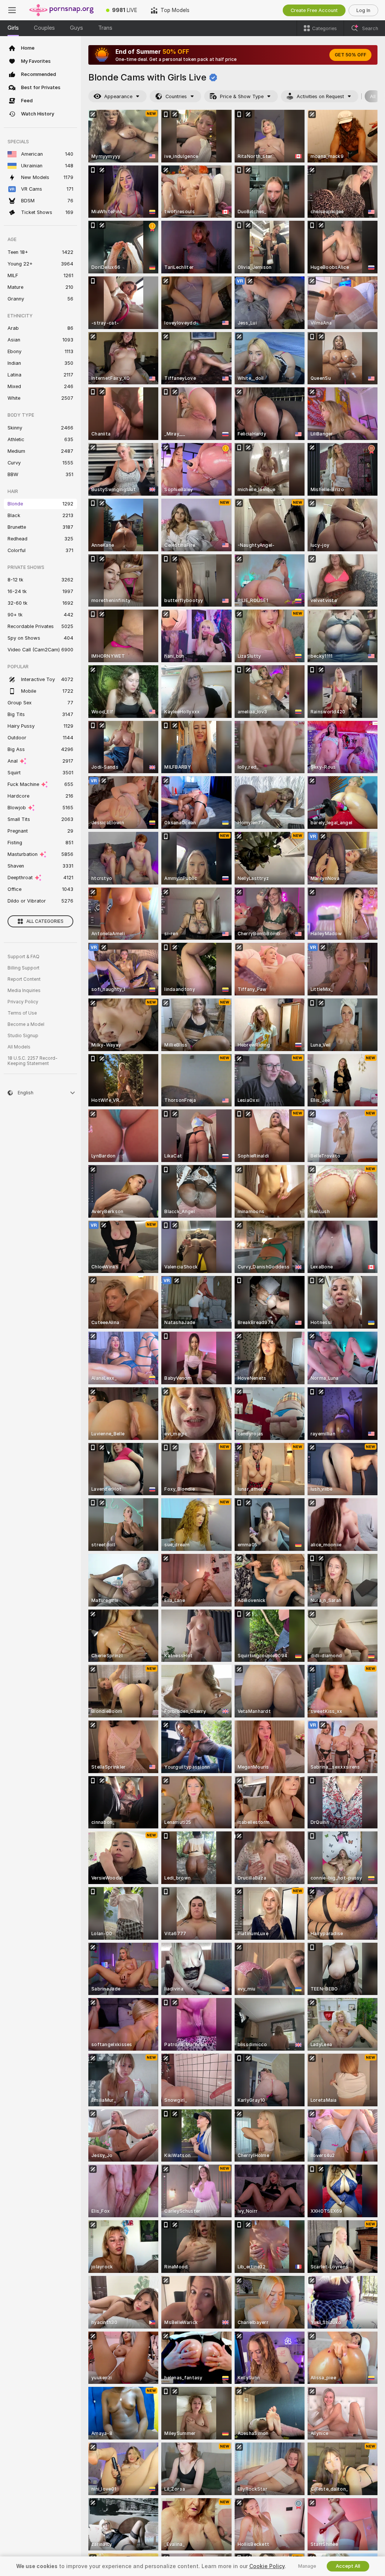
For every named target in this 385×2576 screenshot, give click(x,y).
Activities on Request (320, 96)
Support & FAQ (23, 957)
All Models (19, 1047)
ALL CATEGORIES (45, 921)
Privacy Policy (23, 1002)
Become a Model (26, 1024)
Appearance (118, 96)
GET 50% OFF (350, 55)
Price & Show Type (242, 96)
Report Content (24, 979)
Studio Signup (23, 1036)
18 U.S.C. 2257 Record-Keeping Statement (33, 1061)
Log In (363, 10)
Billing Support (23, 968)
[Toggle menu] (12, 10)
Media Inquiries (24, 991)
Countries (176, 96)
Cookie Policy (267, 2566)
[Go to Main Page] (62, 10)
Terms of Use (22, 1013)
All (373, 96)
